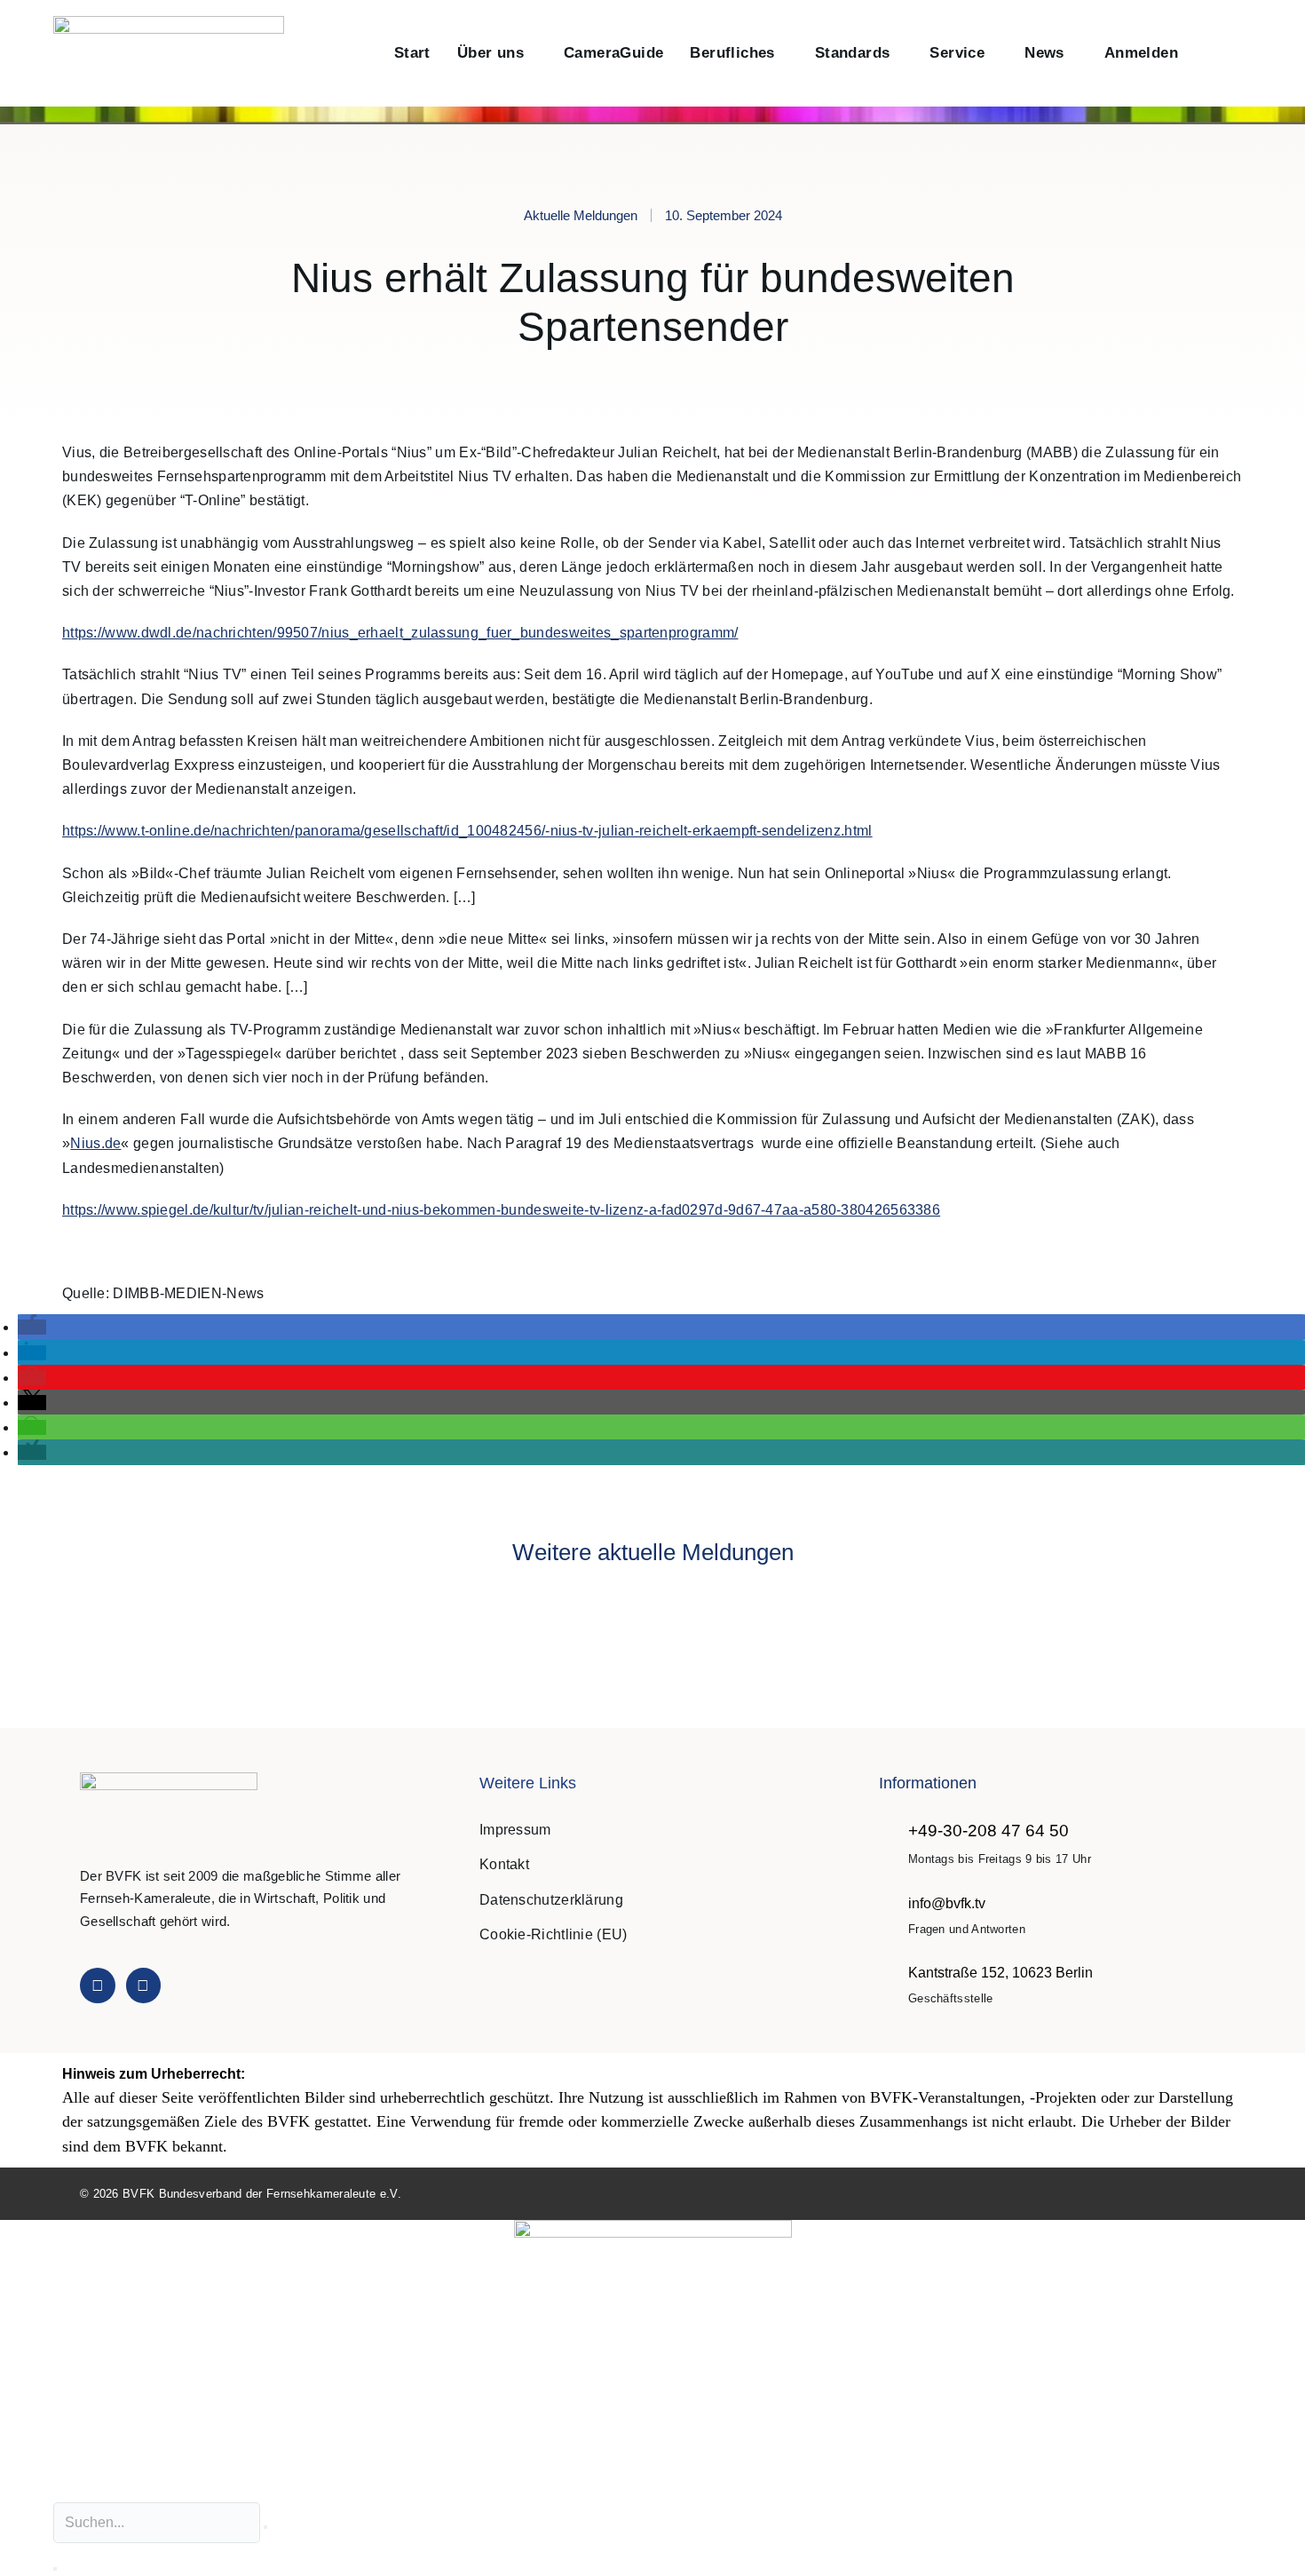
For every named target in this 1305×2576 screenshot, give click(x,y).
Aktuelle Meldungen (581, 215)
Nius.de (95, 1143)
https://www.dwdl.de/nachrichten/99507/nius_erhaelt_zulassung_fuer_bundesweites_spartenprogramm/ (400, 633)
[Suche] (55, 2569)
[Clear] (265, 2527)
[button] (1210, 54)
